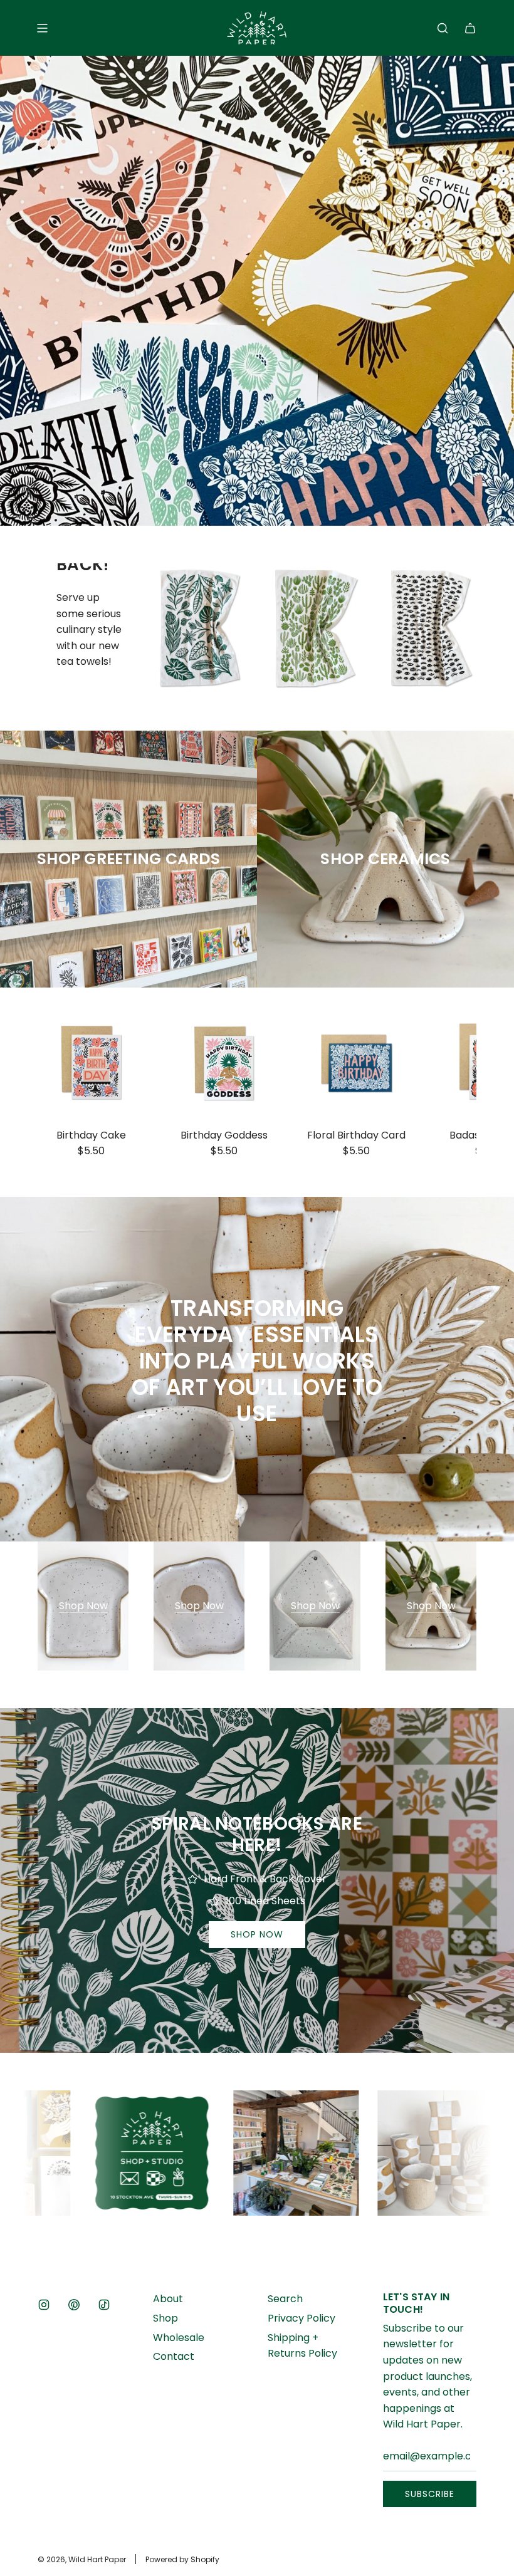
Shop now (257, 1934)
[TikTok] (104, 2305)
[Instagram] (44, 2305)
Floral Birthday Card (356, 1135)
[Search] (443, 28)
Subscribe (430, 2494)
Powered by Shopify (182, 2559)
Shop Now (83, 1606)
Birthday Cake (91, 1135)
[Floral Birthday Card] (356, 1063)
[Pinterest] (74, 2305)
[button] (51, 1084)
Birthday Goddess (224, 1135)
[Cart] (470, 28)
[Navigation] (42, 28)
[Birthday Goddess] (223, 1063)
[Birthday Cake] (91, 1063)
